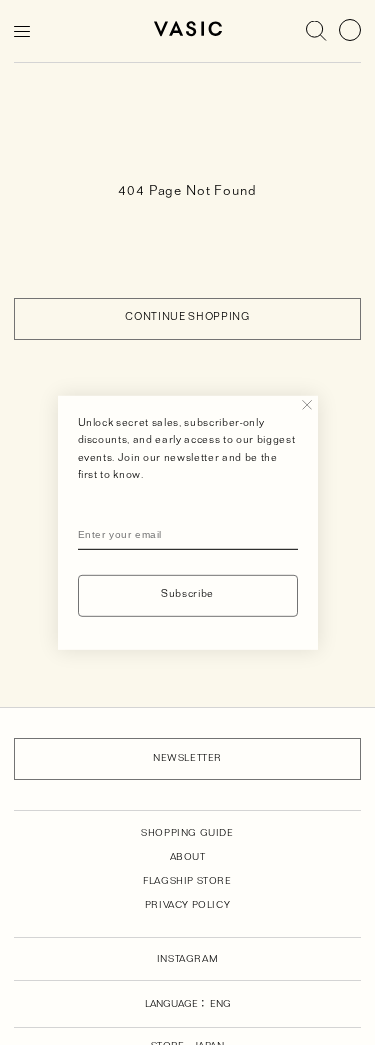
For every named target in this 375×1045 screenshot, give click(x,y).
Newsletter (187, 759)
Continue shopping (187, 318)
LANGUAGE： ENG (188, 1005)
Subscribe (187, 595)
